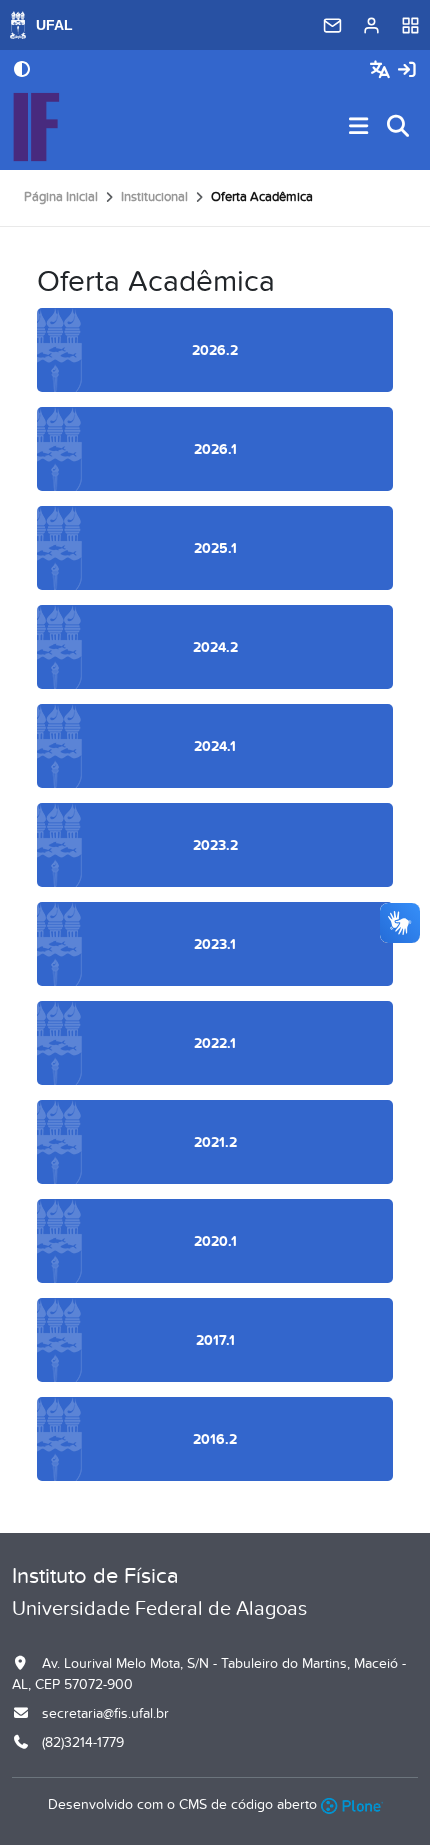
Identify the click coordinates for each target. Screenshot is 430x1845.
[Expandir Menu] (359, 127)
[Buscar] (399, 127)
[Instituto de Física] (36, 127)
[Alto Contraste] (22, 71)
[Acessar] (407, 70)
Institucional (154, 197)
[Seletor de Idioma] (382, 70)
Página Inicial (61, 197)
